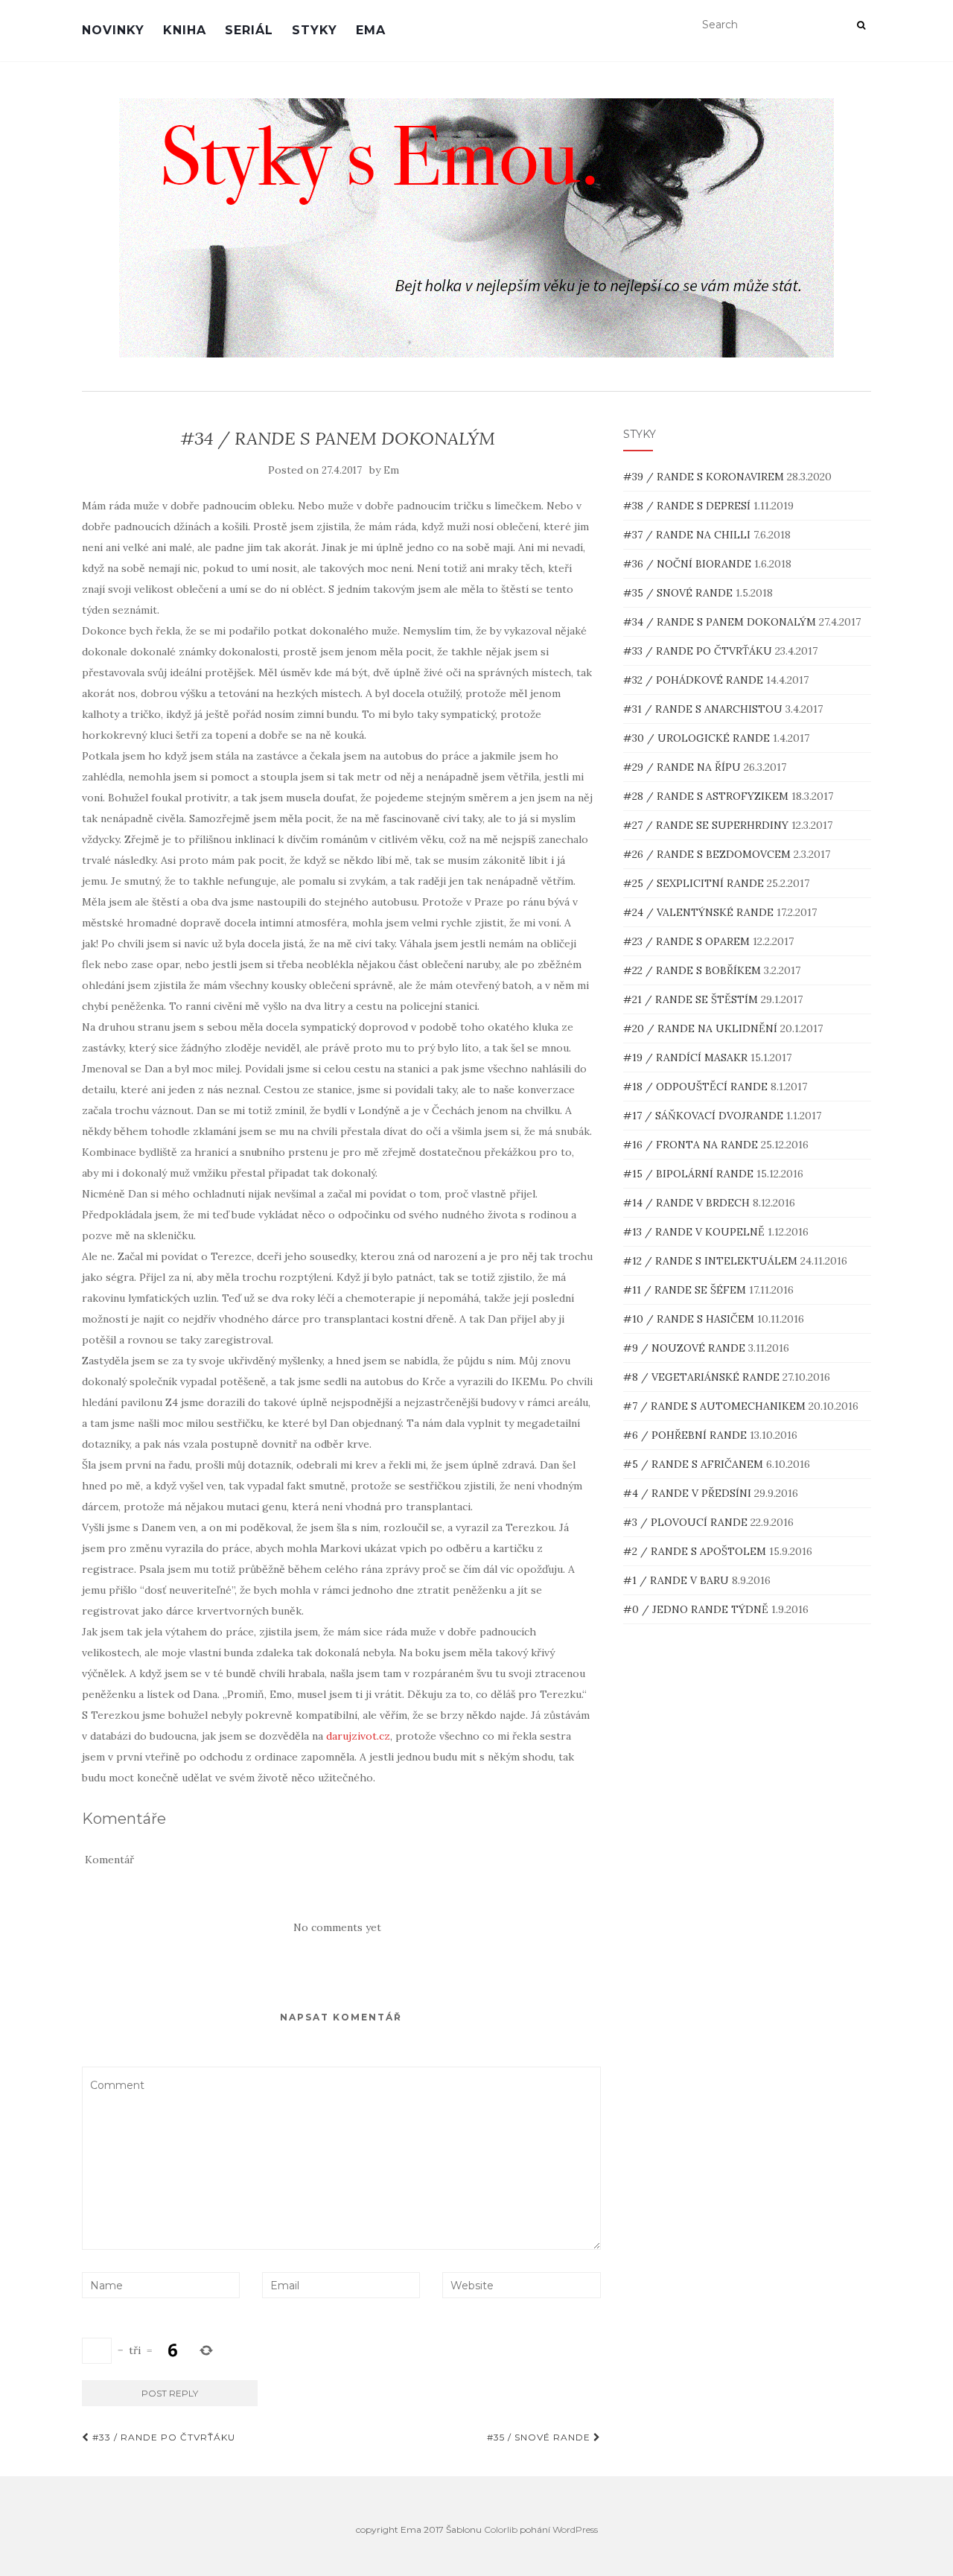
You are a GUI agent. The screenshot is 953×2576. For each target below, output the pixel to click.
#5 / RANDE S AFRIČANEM (695, 1464)
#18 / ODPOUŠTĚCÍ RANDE (697, 1087)
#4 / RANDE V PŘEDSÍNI (689, 1493)
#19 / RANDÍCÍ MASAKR (687, 1058)
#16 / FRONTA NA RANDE (692, 1145)
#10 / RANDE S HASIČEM (690, 1319)
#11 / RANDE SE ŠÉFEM (686, 1290)
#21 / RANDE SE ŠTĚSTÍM (692, 999)
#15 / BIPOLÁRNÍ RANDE (690, 1174)
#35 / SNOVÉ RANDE (540, 2437)
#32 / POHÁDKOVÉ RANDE (695, 680)
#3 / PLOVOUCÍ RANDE (687, 1522)
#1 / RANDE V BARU (678, 1580)
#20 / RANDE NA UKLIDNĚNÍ (702, 1028)
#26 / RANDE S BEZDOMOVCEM (708, 854)
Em (391, 470)
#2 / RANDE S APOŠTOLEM (696, 1551)
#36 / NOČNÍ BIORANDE (689, 564)
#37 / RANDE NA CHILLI (688, 535)
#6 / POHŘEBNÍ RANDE (686, 1435)
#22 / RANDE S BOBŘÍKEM (694, 970)
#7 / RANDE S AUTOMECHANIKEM (716, 1406)
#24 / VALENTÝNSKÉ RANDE (700, 912)
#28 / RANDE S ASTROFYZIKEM (707, 796)
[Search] (861, 25)
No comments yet (337, 1927)
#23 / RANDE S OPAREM (688, 941)
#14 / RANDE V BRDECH (688, 1203)
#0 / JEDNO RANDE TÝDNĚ (697, 1609)
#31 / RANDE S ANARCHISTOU (704, 709)
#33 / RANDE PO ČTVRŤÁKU (162, 2437)
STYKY (315, 30)
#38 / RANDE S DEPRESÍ (688, 506)
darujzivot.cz (358, 1736)
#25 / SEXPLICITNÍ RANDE (695, 883)
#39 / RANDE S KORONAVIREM (705, 477)
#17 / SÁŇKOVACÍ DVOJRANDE (705, 1116)
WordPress (575, 2529)
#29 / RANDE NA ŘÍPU (683, 767)
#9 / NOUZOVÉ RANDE (686, 1348)
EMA (371, 30)
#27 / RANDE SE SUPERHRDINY (707, 825)
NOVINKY (113, 30)
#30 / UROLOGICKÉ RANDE (698, 738)
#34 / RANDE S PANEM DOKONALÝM (721, 622)
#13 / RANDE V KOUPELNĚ (695, 1232)
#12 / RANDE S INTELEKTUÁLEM (712, 1261)
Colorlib (501, 2529)
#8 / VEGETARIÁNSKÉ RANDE (703, 1377)
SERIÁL (249, 30)
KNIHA (185, 30)
